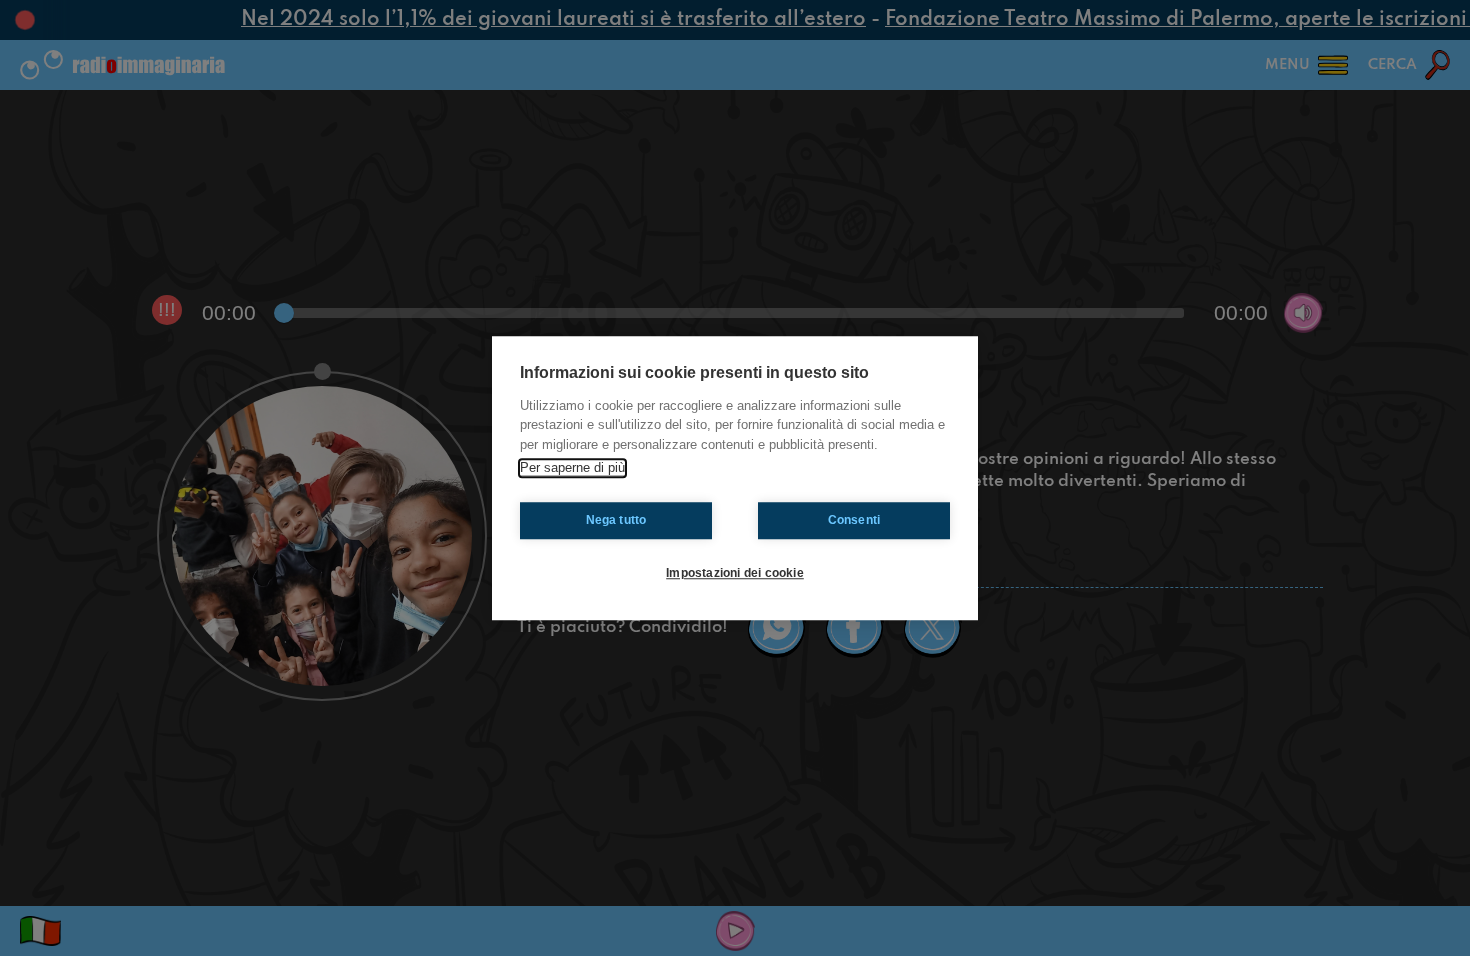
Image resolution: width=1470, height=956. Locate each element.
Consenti (854, 520)
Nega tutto (616, 520)
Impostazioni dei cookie (735, 573)
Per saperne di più (572, 467)
